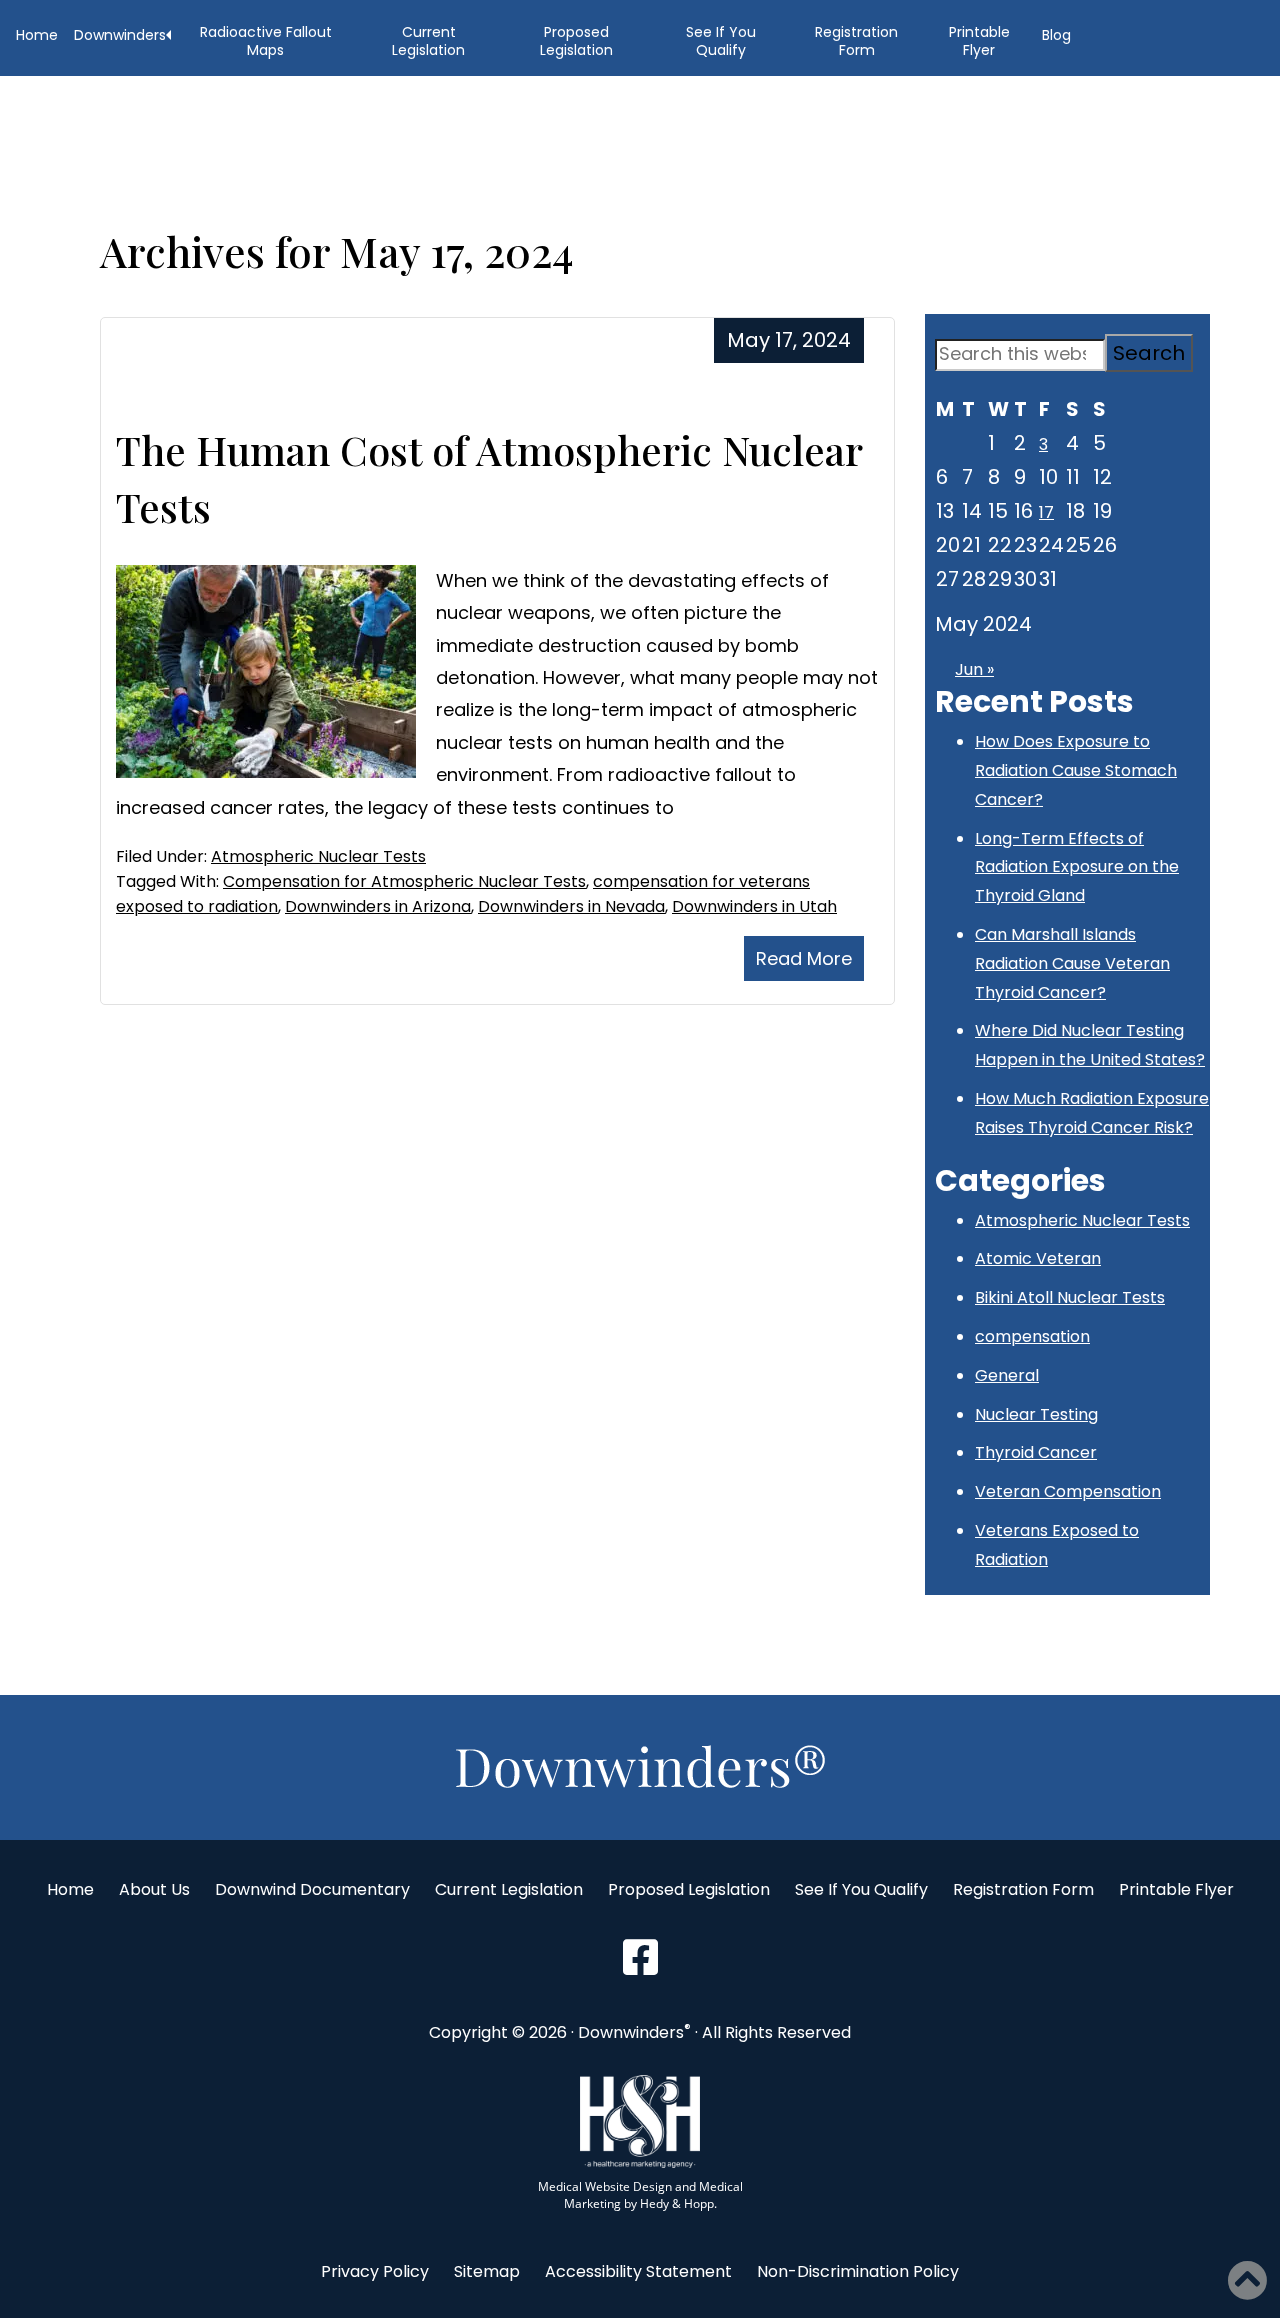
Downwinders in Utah (754, 906)
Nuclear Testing (1036, 1414)
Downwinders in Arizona (378, 906)
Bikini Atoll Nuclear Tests (1070, 1297)
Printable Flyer (979, 41)
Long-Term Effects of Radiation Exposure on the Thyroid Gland (1077, 867)
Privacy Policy (375, 2271)
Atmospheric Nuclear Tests (318, 856)
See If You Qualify (721, 41)
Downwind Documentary (312, 1889)
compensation (1032, 1336)
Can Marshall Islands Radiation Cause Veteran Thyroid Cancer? (1072, 963)
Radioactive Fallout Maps (266, 41)
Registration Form (856, 41)
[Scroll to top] (640, 1958)
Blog (1056, 35)
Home (37, 35)
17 (1046, 512)
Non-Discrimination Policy (858, 2271)
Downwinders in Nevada (571, 906)
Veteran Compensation (1068, 1491)
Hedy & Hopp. (678, 2203)
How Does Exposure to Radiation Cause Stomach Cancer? (1076, 770)
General (1007, 1375)
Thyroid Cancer (1036, 1452)
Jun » (974, 669)
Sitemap (487, 2271)
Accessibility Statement (638, 2271)
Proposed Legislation (576, 41)
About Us (154, 1889)
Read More (804, 958)
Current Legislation (428, 41)
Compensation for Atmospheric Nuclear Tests (404, 881)
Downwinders (120, 35)
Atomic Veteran (1038, 1258)
